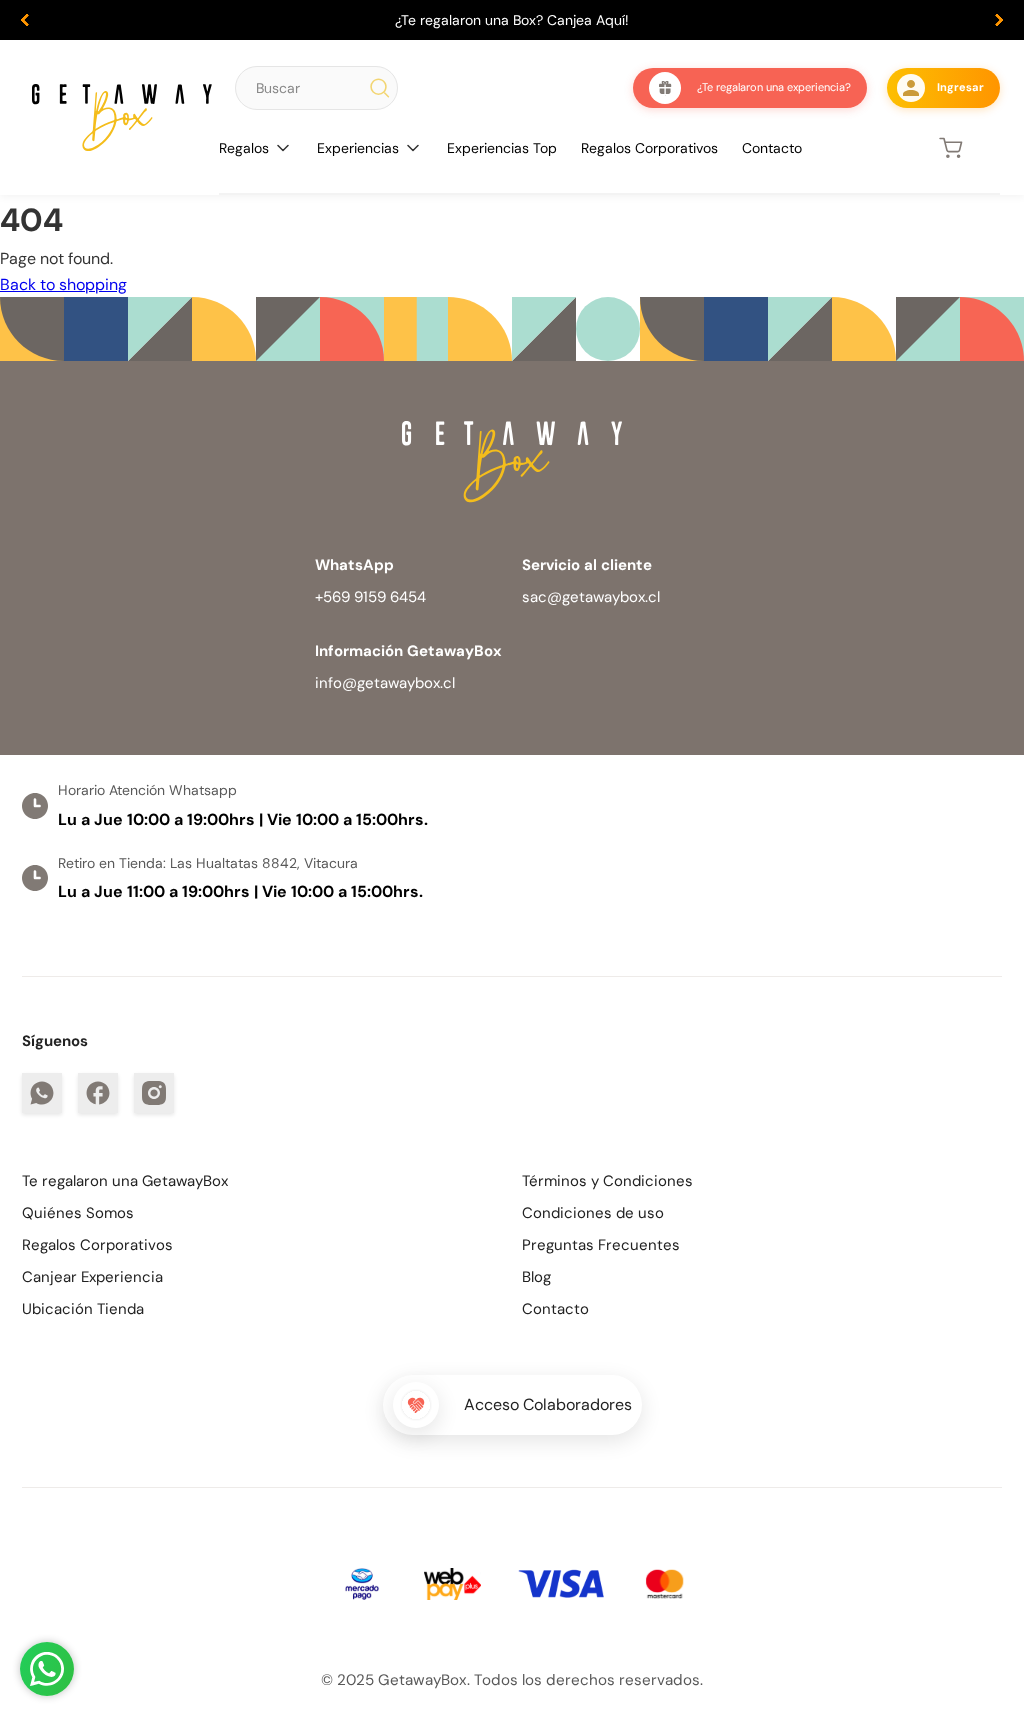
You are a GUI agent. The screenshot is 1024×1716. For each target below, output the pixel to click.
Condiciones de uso (593, 1213)
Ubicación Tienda (83, 1309)
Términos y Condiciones (607, 1181)
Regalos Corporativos (649, 148)
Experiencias (358, 148)
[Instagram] (154, 1093)
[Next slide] (999, 20)
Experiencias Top (502, 148)
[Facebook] (98, 1093)
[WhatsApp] (42, 1093)
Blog (536, 1277)
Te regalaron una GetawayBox (125, 1181)
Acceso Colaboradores (548, 1404)
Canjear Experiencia (92, 1277)
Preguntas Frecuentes (601, 1245)
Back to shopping (63, 284)
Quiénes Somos (78, 1213)
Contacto (772, 148)
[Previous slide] (25, 20)
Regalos (244, 148)
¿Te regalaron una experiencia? (774, 87)
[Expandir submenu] (283, 148)
